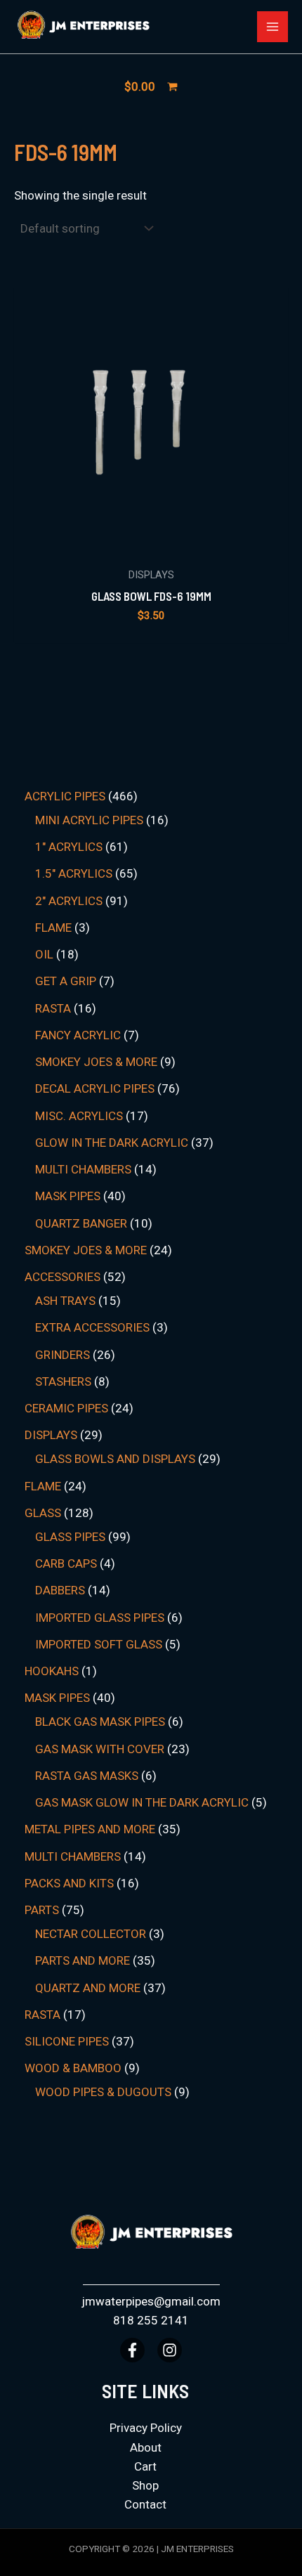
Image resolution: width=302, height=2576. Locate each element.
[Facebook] (132, 2350)
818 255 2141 (151, 2320)
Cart (145, 2466)
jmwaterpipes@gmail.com (151, 2301)
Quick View (151, 545)
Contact (145, 2504)
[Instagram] (170, 2350)
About (146, 2447)
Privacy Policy (146, 2428)
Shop (145, 2485)
